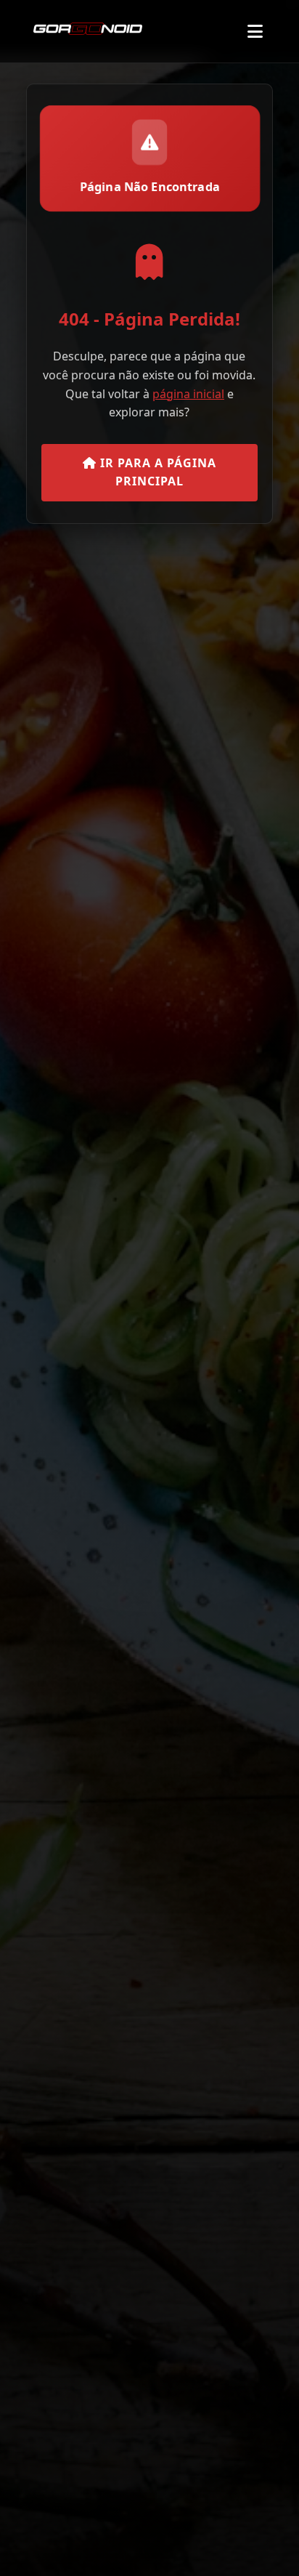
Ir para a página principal (156, 472)
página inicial (188, 394)
